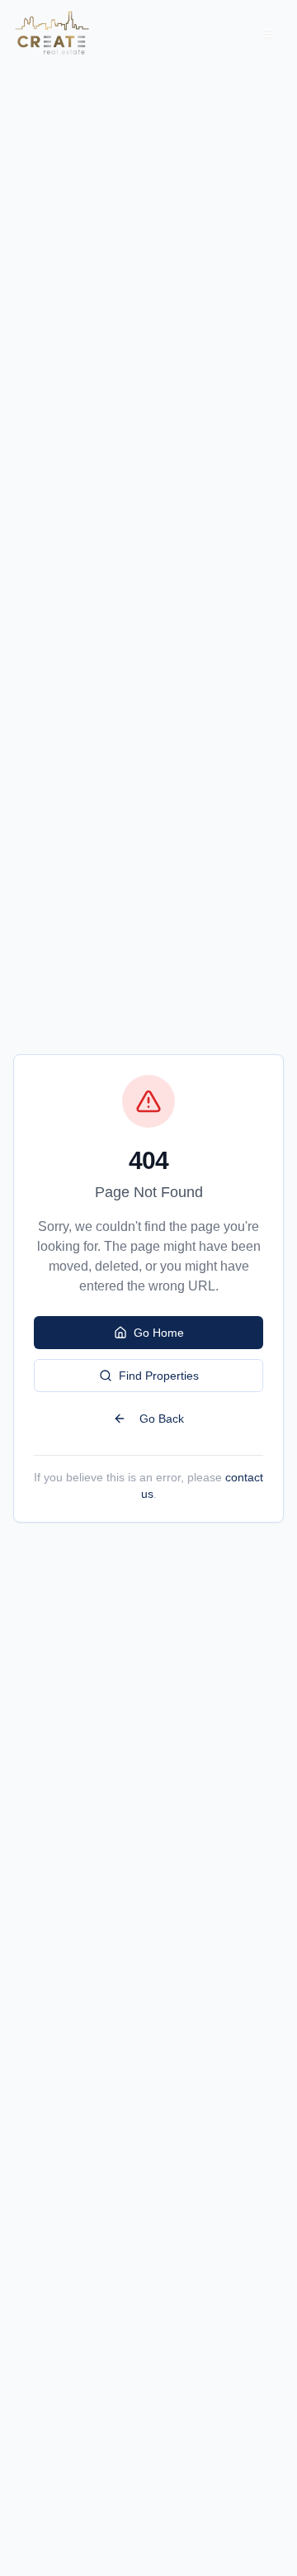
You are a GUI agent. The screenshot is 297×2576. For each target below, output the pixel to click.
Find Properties (159, 1376)
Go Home (159, 1333)
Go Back (162, 1419)
